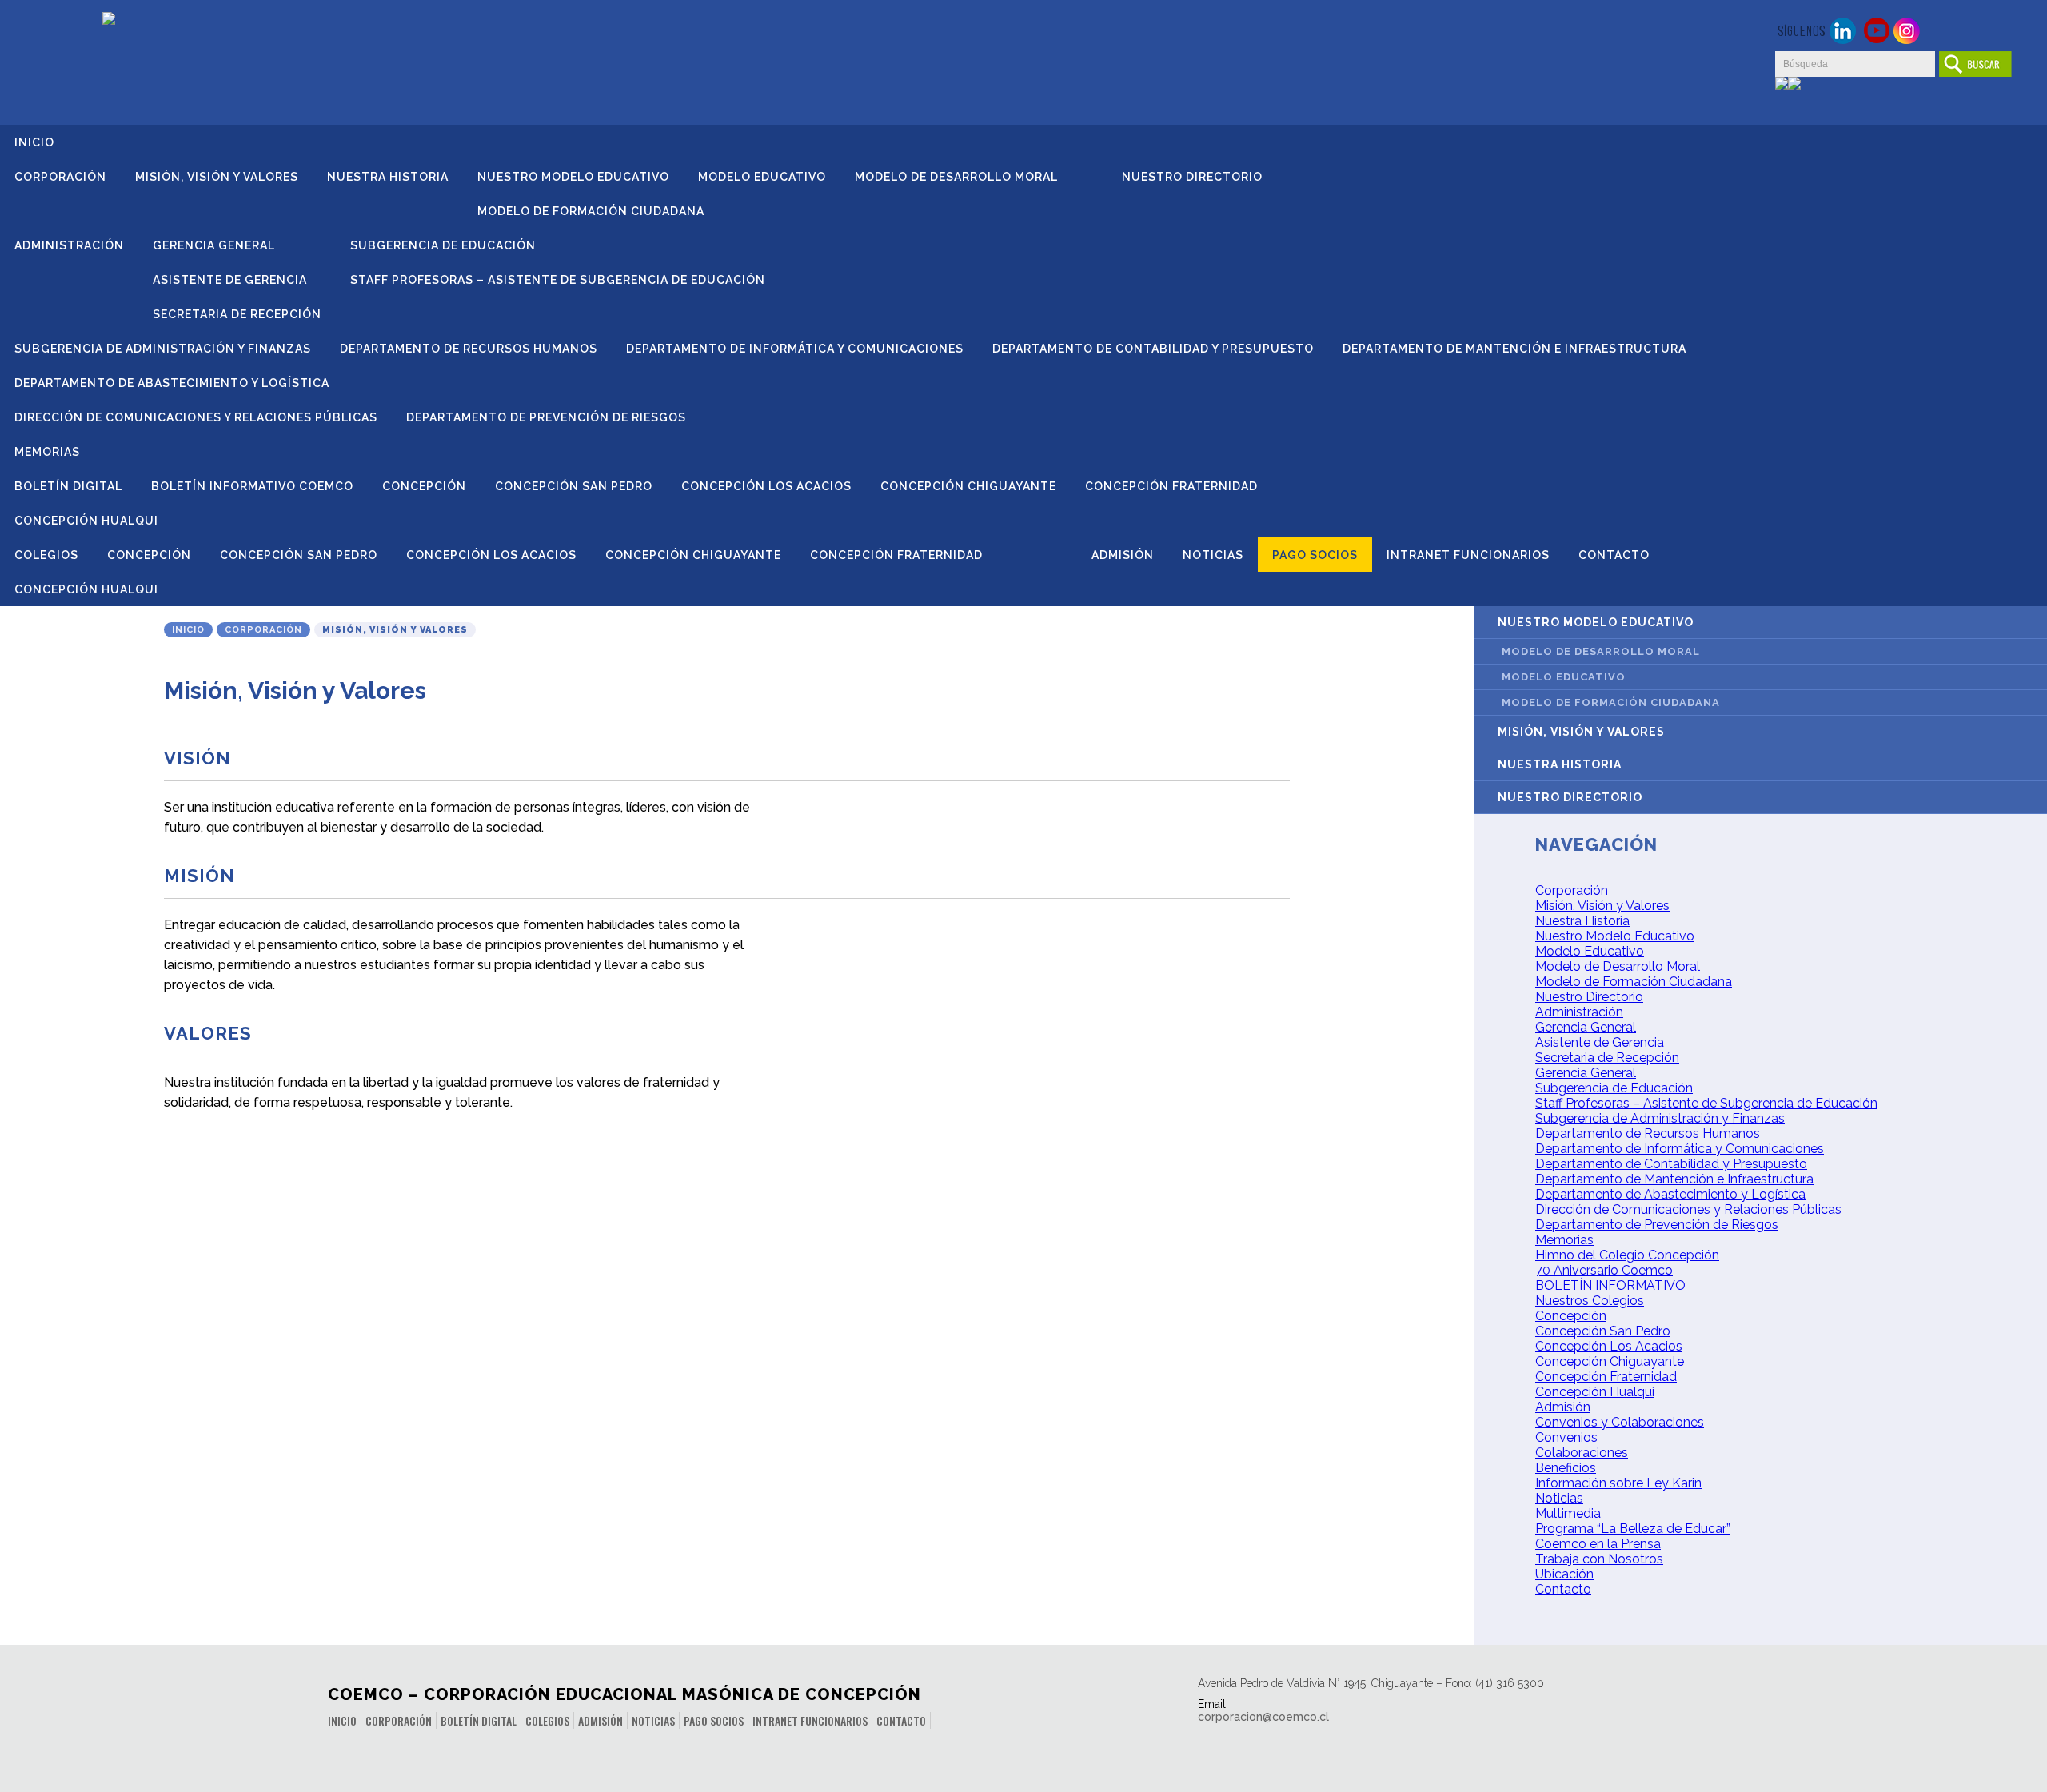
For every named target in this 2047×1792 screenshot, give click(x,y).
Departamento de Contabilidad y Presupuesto (1153, 349)
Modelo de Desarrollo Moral (956, 177)
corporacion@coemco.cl (1263, 1717)
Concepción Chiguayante (968, 486)
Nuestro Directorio (1192, 177)
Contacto (1614, 555)
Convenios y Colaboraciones (1620, 1422)
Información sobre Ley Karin (1618, 1483)
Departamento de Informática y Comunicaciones (795, 349)
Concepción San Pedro (574, 486)
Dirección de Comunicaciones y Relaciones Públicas (196, 417)
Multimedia (1568, 1513)
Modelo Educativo (762, 177)
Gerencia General (214, 245)
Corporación (60, 177)
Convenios (1566, 1437)
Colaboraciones (1582, 1453)
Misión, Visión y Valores (217, 177)
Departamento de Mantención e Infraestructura (1514, 349)
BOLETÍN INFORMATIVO (1610, 1285)
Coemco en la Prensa (1598, 1544)
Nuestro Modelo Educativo (573, 177)
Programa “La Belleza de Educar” (1633, 1529)
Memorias (47, 452)
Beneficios (1566, 1468)
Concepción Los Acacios (766, 486)
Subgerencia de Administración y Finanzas (163, 349)
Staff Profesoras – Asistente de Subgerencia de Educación (558, 280)
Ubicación (1564, 1574)
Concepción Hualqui (86, 521)
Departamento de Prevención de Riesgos (546, 417)
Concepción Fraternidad (1171, 486)
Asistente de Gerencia (230, 280)
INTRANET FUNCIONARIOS (1468, 555)
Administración (69, 245)
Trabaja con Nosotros (1599, 1559)
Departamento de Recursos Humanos (469, 349)
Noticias (1213, 555)
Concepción (424, 486)
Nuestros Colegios (1590, 1301)
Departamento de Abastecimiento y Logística (172, 383)
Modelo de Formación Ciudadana (591, 211)
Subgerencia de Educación (443, 245)
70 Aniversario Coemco (1604, 1270)
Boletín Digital (68, 486)
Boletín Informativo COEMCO (252, 486)
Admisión (1123, 555)
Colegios (46, 555)
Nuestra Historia (388, 177)
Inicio (34, 142)
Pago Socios (1315, 555)
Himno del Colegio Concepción (1627, 1255)
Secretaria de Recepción (237, 314)
